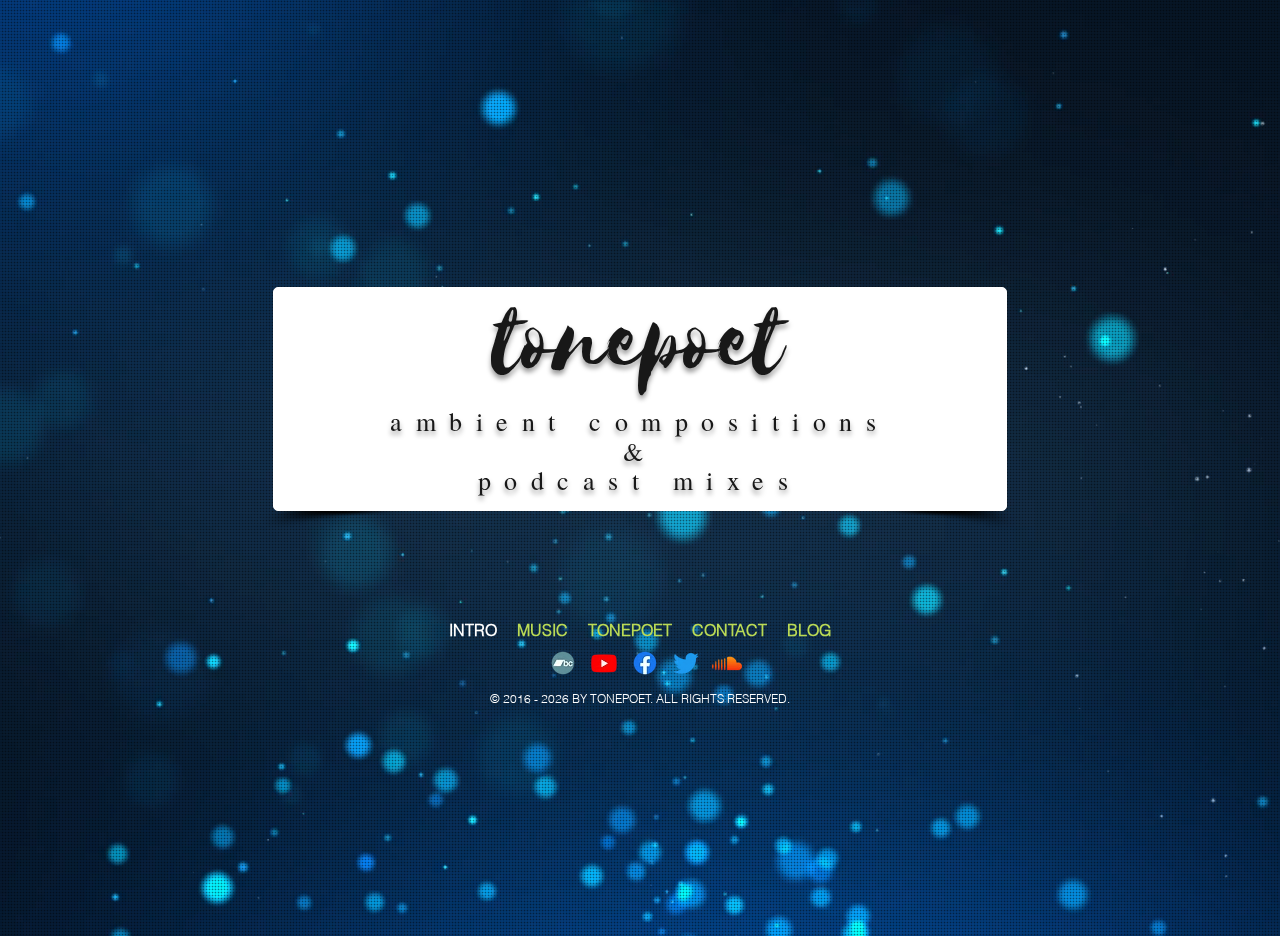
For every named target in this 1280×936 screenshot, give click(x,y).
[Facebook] (645, 663)
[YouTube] (604, 663)
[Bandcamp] (563, 663)
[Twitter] (686, 663)
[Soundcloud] (727, 663)
